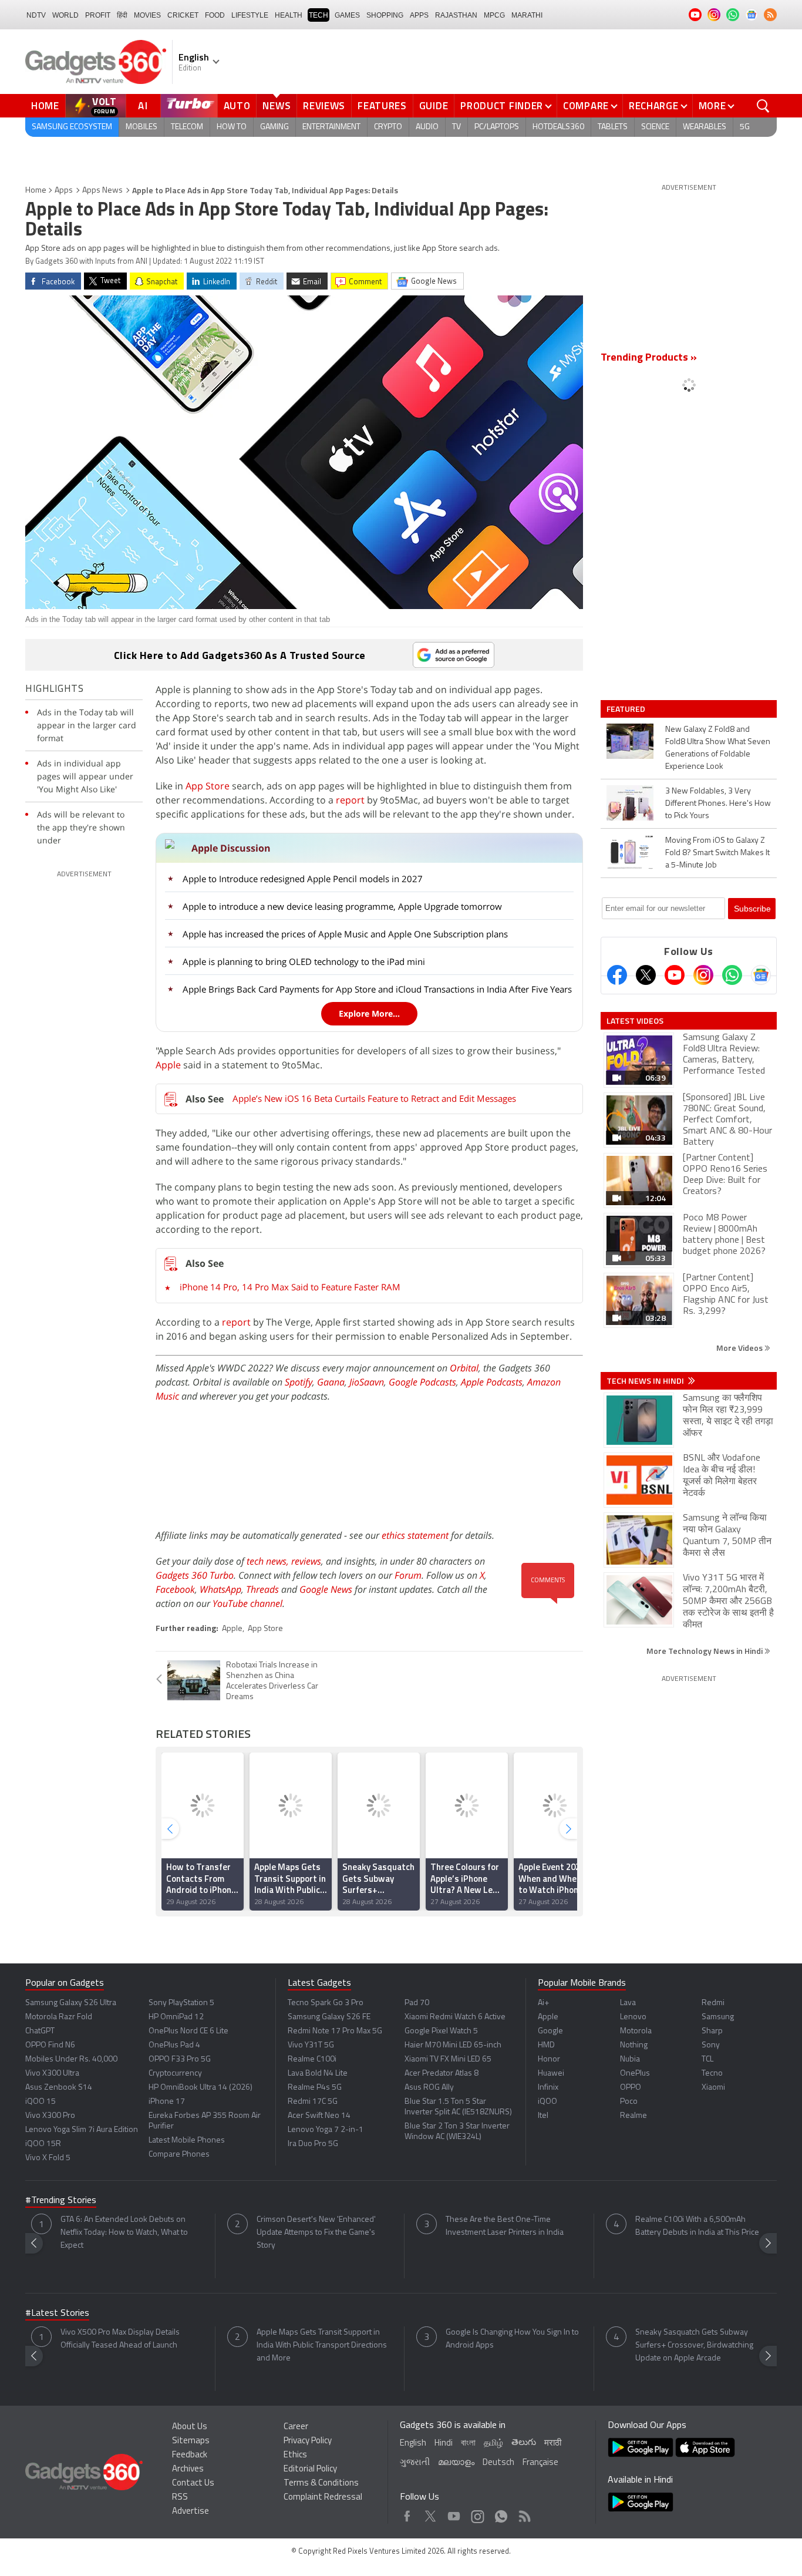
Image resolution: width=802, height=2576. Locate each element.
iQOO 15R (43, 2144)
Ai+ (543, 2003)
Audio (427, 127)
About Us (190, 2427)
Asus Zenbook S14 (59, 2088)
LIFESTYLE (250, 15)
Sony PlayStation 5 (181, 2003)
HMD (546, 2045)
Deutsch (498, 2463)
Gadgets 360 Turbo (195, 1575)
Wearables (705, 127)
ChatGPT (40, 2031)
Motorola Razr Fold (59, 2017)
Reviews (324, 106)
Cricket (183, 15)
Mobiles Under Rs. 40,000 (71, 2059)
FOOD (215, 15)
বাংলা (468, 2444)
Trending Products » (649, 358)
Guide (434, 106)
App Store (206, 786)
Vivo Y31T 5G (311, 2045)
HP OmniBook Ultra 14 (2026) (201, 2088)
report (350, 800)
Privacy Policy (308, 2441)
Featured (627, 709)
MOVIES (147, 15)
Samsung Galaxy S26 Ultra (71, 2003)
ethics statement (415, 1535)
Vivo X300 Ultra (52, 2074)
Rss (524, 2513)
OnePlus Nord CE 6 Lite (188, 2031)
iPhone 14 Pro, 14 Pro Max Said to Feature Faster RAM (290, 1287)
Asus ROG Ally (429, 2088)
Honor (549, 2059)
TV (456, 127)
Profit (98, 15)
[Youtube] (675, 975)
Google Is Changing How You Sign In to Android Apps (512, 2339)
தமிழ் (493, 2444)
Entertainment (331, 127)
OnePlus (635, 2074)
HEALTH (289, 15)
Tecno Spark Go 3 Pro (326, 2003)
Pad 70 (417, 2003)
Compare (586, 106)
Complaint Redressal (323, 2498)
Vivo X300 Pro (50, 2116)
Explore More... (369, 1013)
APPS (419, 15)
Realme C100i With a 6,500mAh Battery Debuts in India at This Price (697, 2226)
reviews (306, 1561)
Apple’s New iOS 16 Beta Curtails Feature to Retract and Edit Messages (374, 1098)
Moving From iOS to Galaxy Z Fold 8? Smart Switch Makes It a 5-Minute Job (717, 853)
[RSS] (770, 15)
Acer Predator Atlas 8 (442, 2074)
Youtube (454, 2513)
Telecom (187, 127)
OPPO (631, 2088)
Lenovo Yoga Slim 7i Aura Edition (82, 2130)
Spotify (299, 1382)
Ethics (295, 2455)
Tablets (613, 127)
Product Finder (502, 106)
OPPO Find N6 (50, 2045)
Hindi (444, 2444)
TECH (319, 15)
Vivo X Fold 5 (48, 2158)
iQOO (547, 2102)
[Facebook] (617, 975)
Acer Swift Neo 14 (319, 2116)
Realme (633, 2116)
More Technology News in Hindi (705, 1651)
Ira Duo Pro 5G (313, 2144)
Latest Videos (635, 1021)
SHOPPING (385, 15)
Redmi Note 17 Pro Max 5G (335, 2031)
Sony (711, 2045)
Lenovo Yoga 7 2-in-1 (326, 2130)
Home (45, 106)
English (413, 2444)
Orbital (464, 1368)
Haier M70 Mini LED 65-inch (453, 2045)
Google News (326, 1589)
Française (540, 2463)
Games (347, 15)
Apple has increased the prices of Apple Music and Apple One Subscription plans (345, 934)
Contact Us (193, 2483)
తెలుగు (524, 2443)
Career (296, 2427)
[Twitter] (646, 975)
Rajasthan (456, 15)
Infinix (548, 2088)
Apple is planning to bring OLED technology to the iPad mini (304, 961)
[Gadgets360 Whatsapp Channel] (732, 975)
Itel (543, 2116)
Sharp (712, 2031)
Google (550, 2031)
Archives (188, 2469)
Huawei (551, 2074)
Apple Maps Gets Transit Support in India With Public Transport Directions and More (322, 2345)
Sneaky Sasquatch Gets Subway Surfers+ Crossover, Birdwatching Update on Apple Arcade (694, 2345)
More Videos (740, 1348)
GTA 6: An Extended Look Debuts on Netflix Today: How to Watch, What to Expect (124, 2233)
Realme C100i (312, 2059)
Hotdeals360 (558, 127)
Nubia (630, 2059)
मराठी (553, 2444)
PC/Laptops (497, 127)
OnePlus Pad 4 (174, 2045)
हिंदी (122, 15)
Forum (408, 1575)
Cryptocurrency (175, 2074)
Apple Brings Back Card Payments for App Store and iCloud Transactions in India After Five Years (377, 989)
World (65, 15)
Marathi (527, 15)
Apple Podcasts (492, 1382)
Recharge (654, 106)
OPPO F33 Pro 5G (180, 2059)
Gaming (274, 127)
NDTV (36, 15)
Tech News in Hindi (646, 1381)
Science (655, 127)
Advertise (191, 2512)
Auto (237, 106)
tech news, (269, 1561)
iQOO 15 (41, 2102)
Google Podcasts (422, 1382)
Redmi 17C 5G (313, 2102)
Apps (64, 191)
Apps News (102, 191)
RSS (180, 2498)
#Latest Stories (57, 2313)
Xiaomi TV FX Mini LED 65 (448, 2059)
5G (745, 127)
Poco (629, 2102)
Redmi (713, 2003)
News (277, 106)
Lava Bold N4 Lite (318, 2074)
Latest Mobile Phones (187, 2140)
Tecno (712, 2074)
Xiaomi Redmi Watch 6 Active (455, 2017)
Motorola (636, 2031)
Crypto (388, 127)
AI (143, 106)
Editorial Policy (310, 2469)
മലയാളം (456, 2463)
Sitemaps (191, 2441)
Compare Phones (179, 2155)
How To (232, 127)
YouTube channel (247, 1603)
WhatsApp (220, 1589)
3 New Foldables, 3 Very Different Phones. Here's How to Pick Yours (718, 804)
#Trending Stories (61, 2201)
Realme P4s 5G (315, 2088)
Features (382, 106)
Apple (169, 1065)
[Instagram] (703, 975)
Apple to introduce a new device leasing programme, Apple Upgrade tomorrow (342, 906)
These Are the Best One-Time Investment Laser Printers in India (505, 2226)
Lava (628, 2003)
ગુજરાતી (415, 2463)
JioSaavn (367, 1382)
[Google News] (761, 975)
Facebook (175, 1589)
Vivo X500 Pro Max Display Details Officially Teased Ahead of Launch (120, 2339)
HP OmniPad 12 (176, 2017)
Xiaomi (713, 2088)
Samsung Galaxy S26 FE (329, 2017)
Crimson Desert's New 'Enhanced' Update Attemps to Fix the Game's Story (316, 2233)
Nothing (634, 2045)
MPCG (494, 15)
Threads (262, 1589)
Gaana (331, 1382)
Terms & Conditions (321, 2483)
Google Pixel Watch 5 (441, 2031)
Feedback (190, 2455)
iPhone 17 (167, 2102)
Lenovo (633, 2017)
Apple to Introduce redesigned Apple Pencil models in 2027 (303, 879)
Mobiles (141, 127)
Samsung (718, 2017)
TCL (707, 2059)
